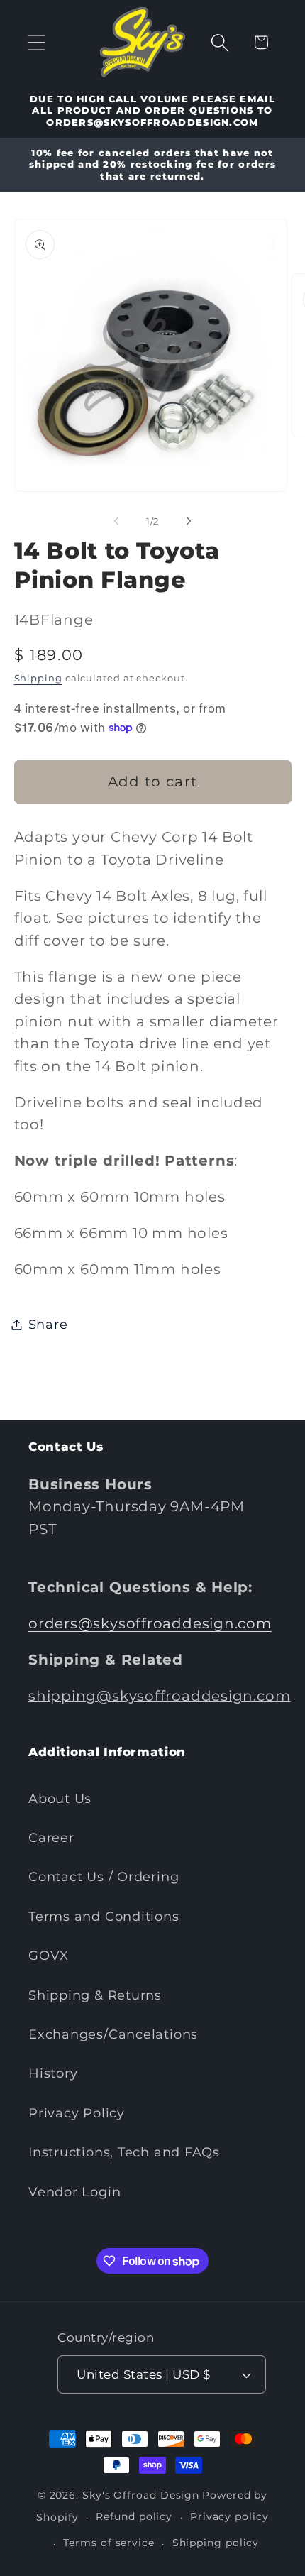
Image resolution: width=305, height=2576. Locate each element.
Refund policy (134, 2516)
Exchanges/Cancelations (113, 2034)
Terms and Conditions (104, 1916)
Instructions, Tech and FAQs (124, 2152)
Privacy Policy (77, 2113)
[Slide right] (189, 521)
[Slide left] (116, 521)
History (53, 2073)
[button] (37, 42)
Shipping (38, 678)
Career (51, 1837)
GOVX (49, 1955)
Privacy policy (229, 2516)
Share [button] (48, 1324)
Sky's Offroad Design (141, 2495)
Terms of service (109, 2543)
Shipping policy (216, 2543)
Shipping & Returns (95, 1995)
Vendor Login (74, 2192)
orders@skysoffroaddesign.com (150, 1623)
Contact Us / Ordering (104, 1876)
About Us (60, 1798)
